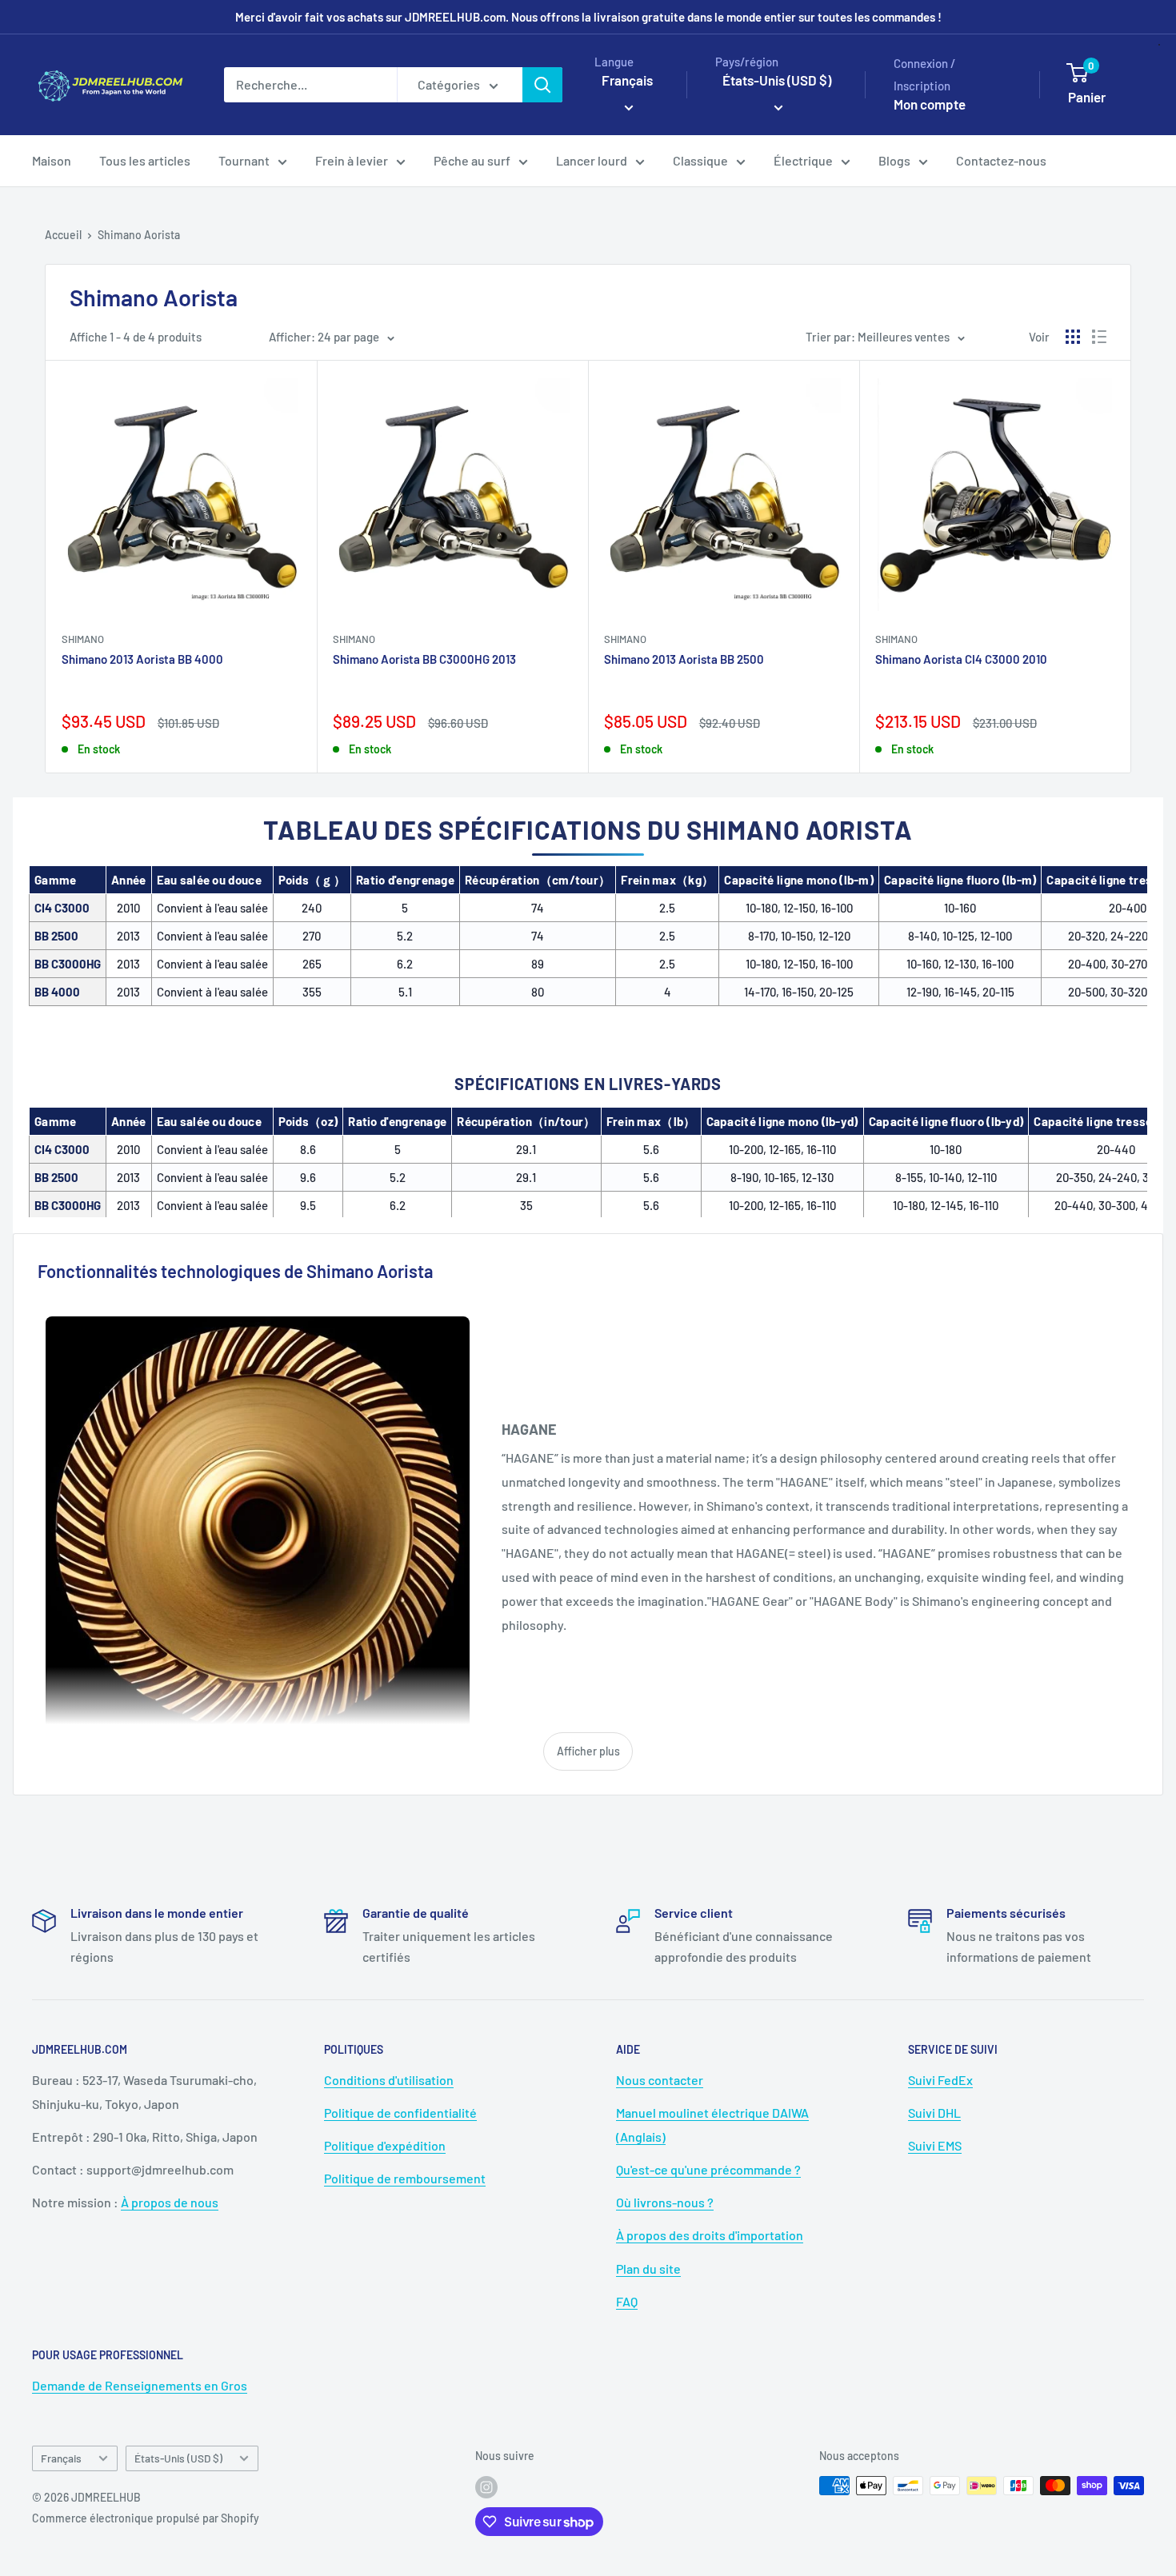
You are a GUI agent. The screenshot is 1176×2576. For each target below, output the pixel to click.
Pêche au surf (472, 160)
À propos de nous (170, 2202)
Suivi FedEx (940, 2080)
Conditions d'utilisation (389, 2080)
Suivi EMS (935, 2145)
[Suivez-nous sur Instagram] (486, 2487)
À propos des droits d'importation (710, 2235)
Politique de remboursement (405, 2178)
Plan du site (648, 2268)
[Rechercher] (542, 85)
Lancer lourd (592, 160)
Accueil (63, 235)
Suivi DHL (934, 2113)
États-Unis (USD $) (178, 2458)
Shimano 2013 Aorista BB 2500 (684, 659)
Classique (700, 160)
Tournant (244, 160)
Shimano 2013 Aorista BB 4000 (142, 659)
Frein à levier (352, 160)
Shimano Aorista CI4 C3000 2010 (961, 659)
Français (61, 2458)
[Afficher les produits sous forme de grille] (1073, 337)
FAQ (627, 2301)
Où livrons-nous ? (665, 2202)
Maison (52, 160)
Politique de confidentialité (400, 2113)
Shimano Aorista (139, 235)
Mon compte (930, 104)
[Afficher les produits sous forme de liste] (1099, 337)
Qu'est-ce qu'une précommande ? (708, 2169)
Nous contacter (660, 2080)
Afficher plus (588, 1751)
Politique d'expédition (385, 2145)
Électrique (803, 160)
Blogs (894, 160)
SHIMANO (83, 639)
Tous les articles (145, 160)
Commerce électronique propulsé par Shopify (146, 2518)
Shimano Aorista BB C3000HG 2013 (424, 659)
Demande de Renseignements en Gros (140, 2385)
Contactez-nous (1001, 160)
